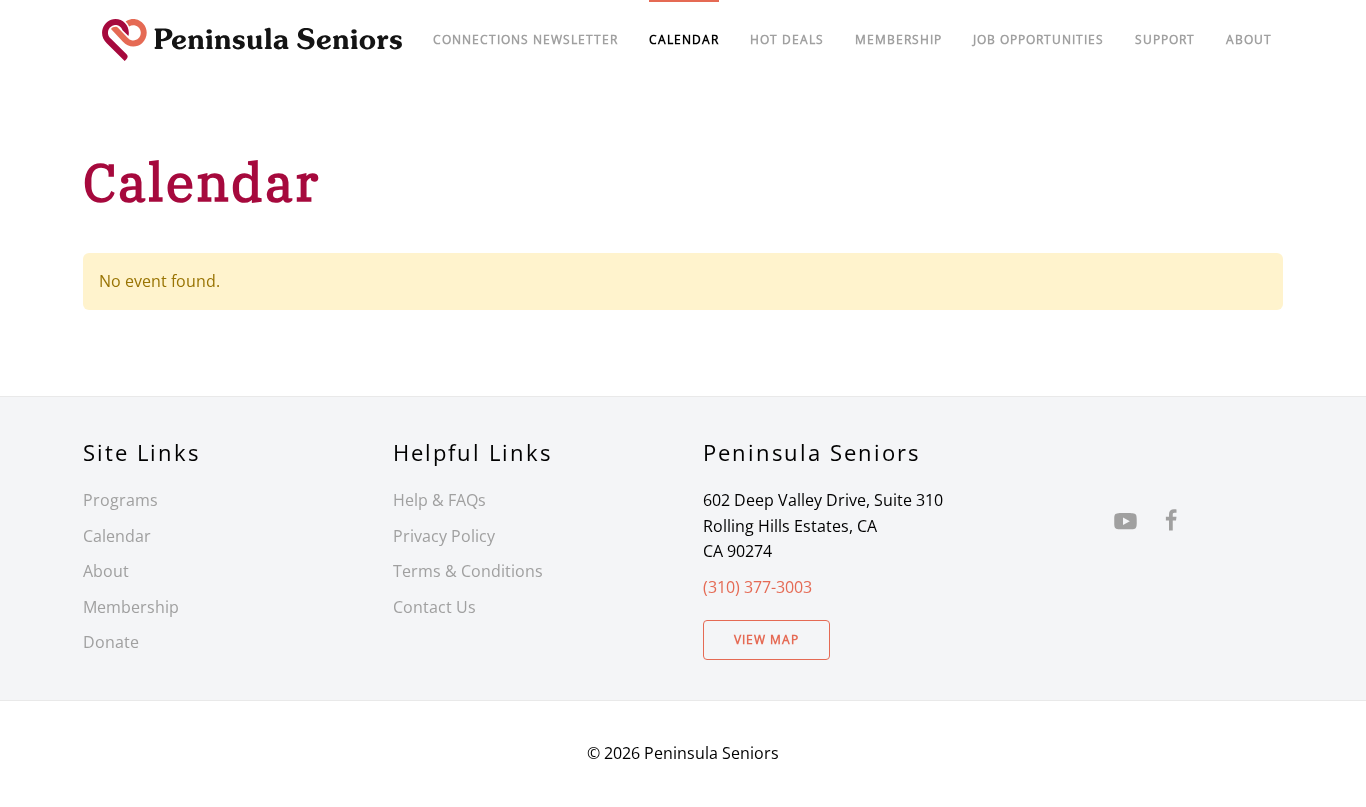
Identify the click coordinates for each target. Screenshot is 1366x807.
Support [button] (1165, 39)
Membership (131, 607)
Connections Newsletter (525, 39)
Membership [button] (898, 39)
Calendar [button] (684, 39)
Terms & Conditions (468, 571)
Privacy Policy (444, 536)
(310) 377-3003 (757, 587)
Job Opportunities (1038, 39)
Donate (111, 642)
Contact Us (434, 607)
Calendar (117, 536)
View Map (766, 639)
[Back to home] (252, 40)
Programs (120, 500)
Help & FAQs (439, 500)
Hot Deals (787, 39)
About (1249, 39)
